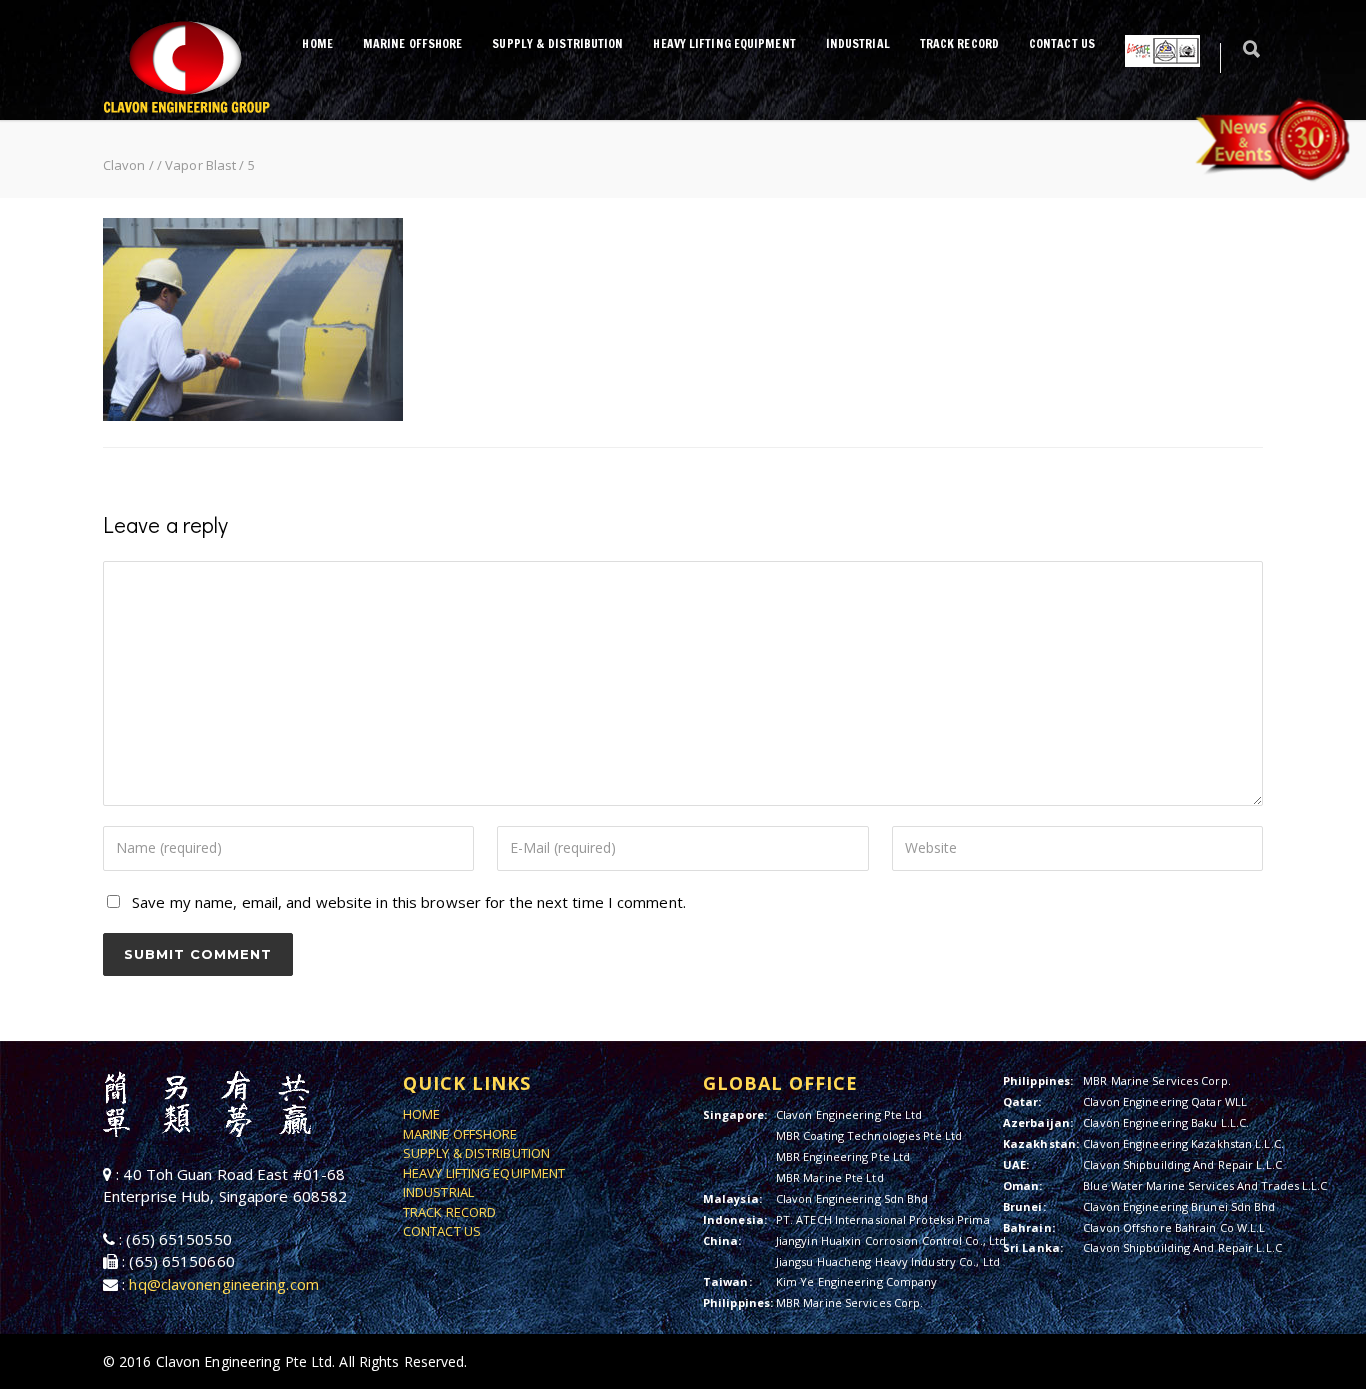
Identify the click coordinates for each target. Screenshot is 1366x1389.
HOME (317, 43)
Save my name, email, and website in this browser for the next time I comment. (409, 902)
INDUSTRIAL (858, 43)
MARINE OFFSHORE (413, 43)
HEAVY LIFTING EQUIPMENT (724, 43)
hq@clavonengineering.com (223, 1284)
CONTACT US (1062, 43)
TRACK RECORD (959, 43)
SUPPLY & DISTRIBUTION (557, 43)
